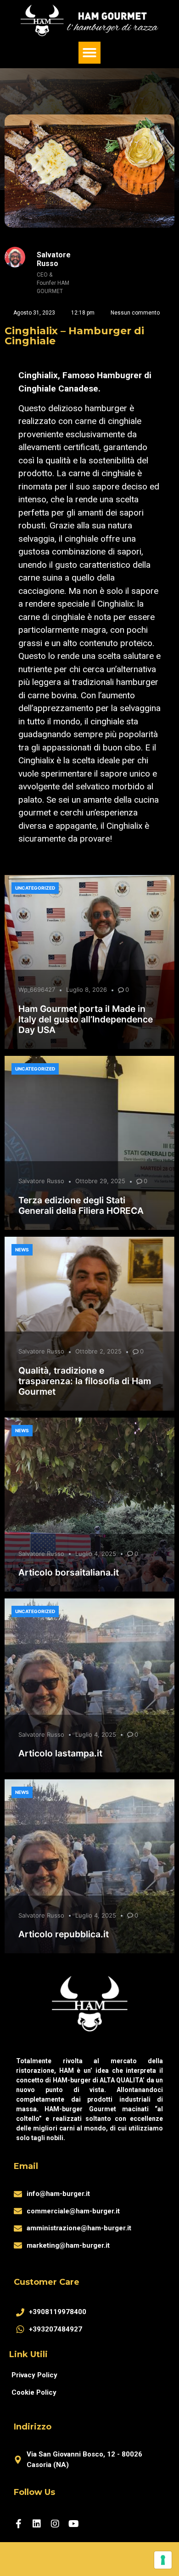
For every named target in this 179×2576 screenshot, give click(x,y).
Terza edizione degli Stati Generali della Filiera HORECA (81, 1205)
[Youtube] (73, 2524)
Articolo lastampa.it (60, 1753)
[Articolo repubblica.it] (89, 1866)
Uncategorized (35, 888)
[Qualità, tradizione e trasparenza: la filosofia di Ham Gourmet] (89, 1324)
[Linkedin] (37, 2524)
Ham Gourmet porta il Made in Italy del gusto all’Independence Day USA (86, 1019)
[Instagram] (55, 2524)
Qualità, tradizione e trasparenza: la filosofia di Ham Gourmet (85, 1381)
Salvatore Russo (41, 1181)
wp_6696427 (37, 989)
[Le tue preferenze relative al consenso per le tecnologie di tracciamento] (163, 2560)
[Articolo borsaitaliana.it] (89, 1505)
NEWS (22, 1250)
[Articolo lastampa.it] (89, 1685)
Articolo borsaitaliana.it (69, 1572)
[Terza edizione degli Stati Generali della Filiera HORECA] (89, 1143)
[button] (89, 53)
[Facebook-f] (18, 2524)
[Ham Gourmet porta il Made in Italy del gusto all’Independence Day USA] (89, 962)
